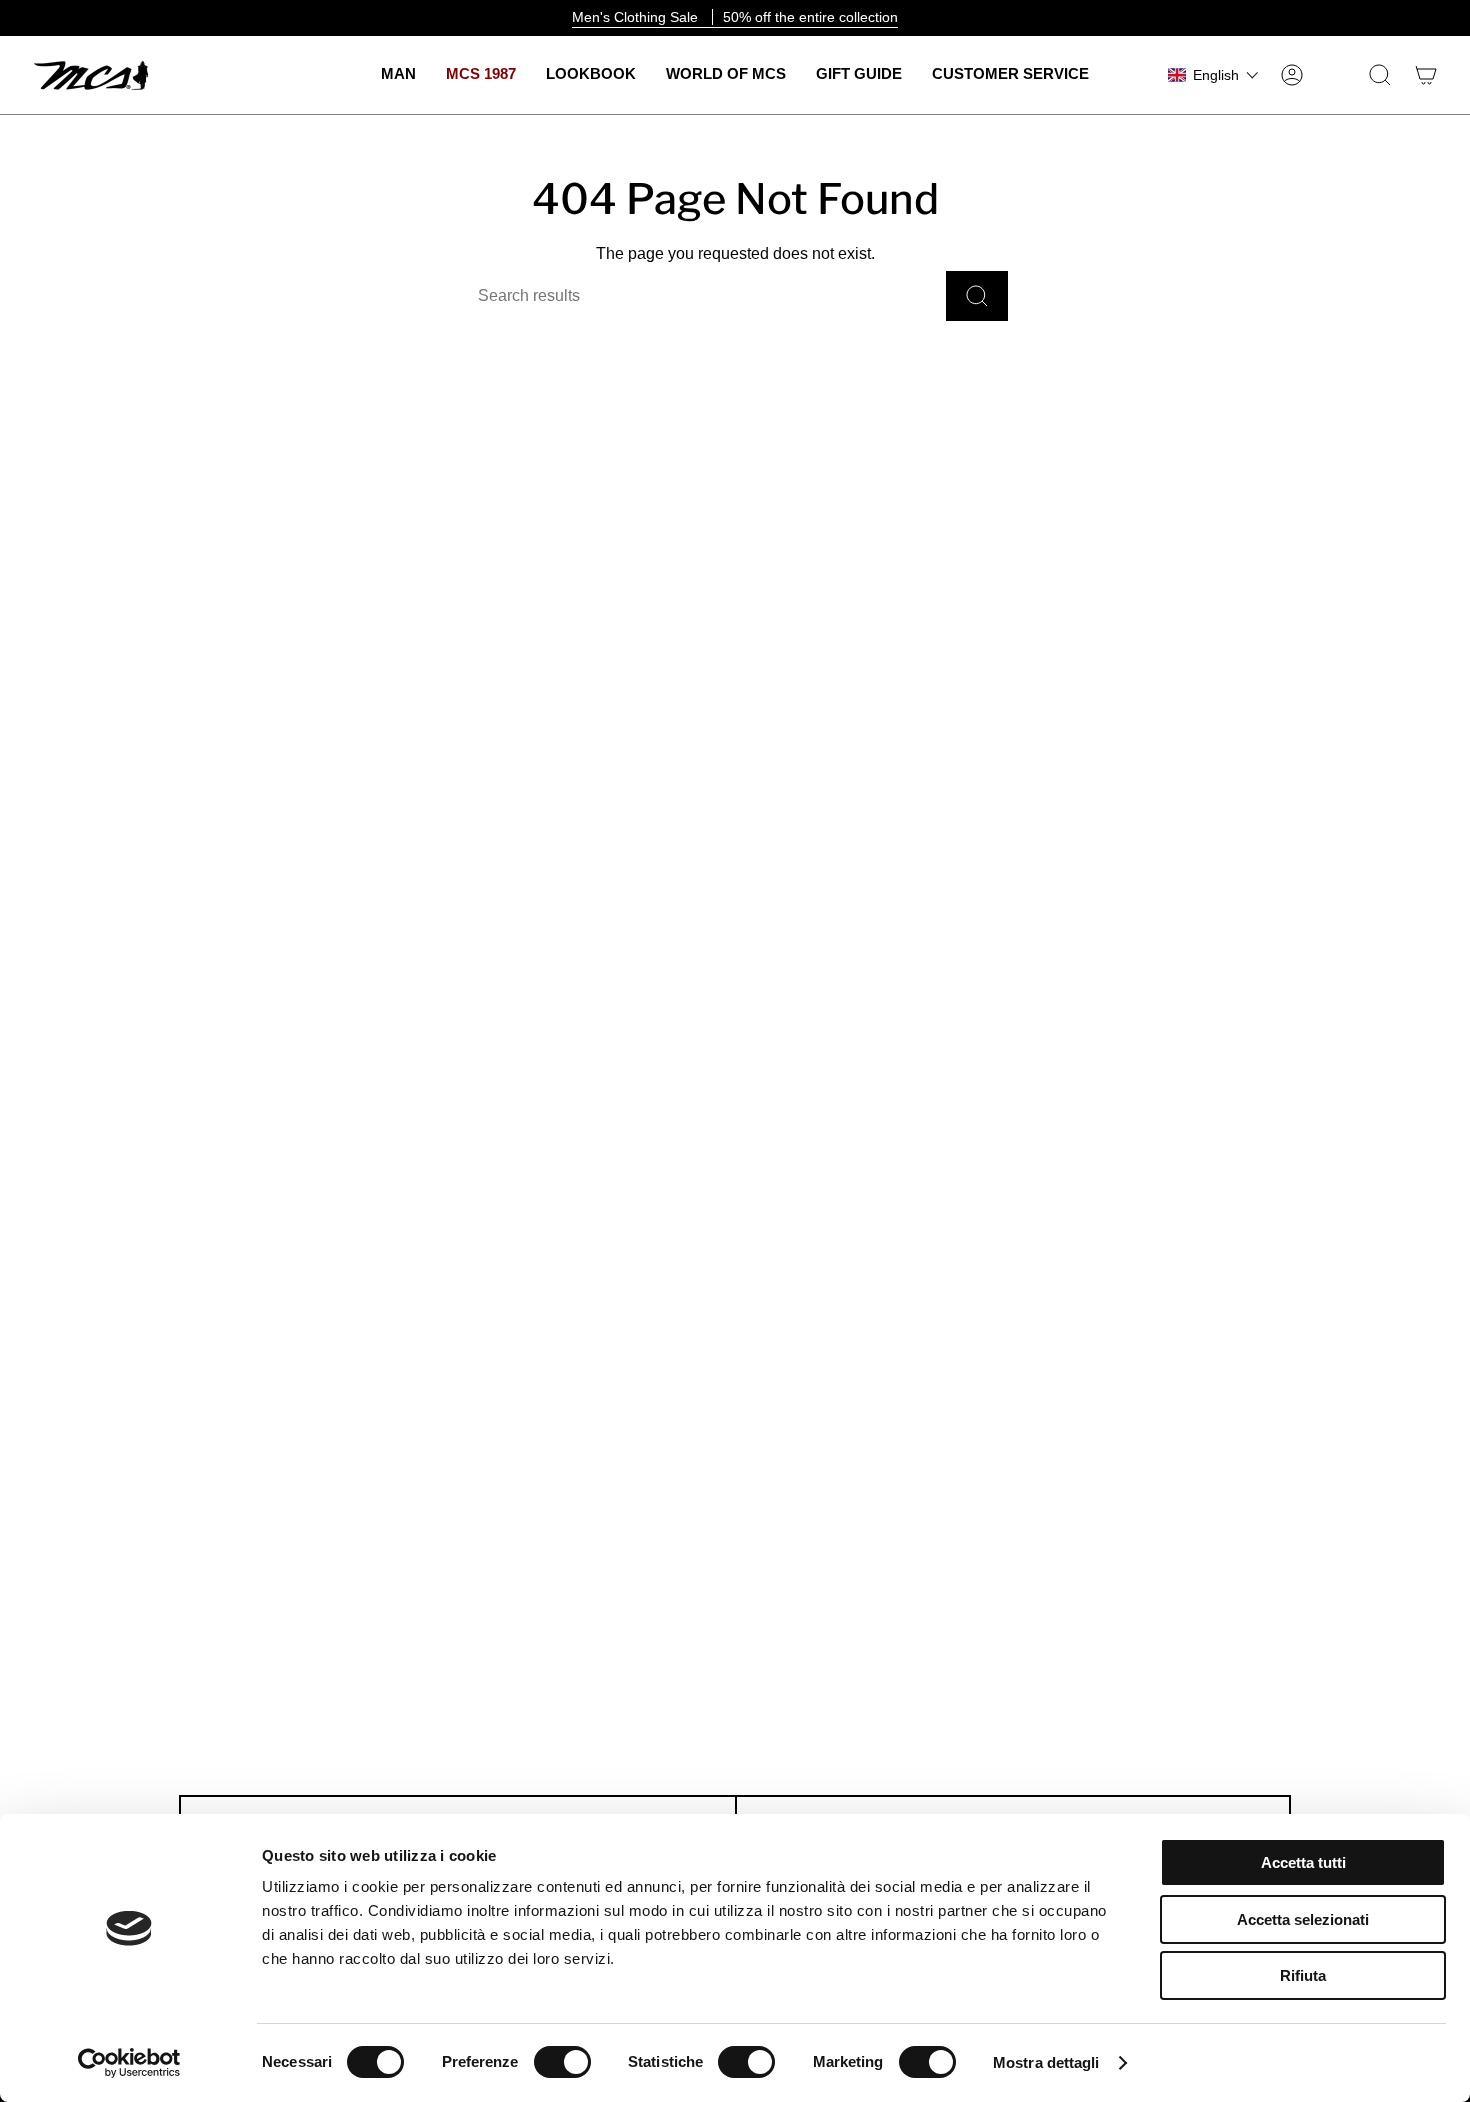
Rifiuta (1303, 1975)
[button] (398, 75)
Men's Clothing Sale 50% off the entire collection (735, 17)
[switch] (562, 2062)
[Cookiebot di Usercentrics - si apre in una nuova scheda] (129, 2063)
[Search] (977, 296)
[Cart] (1426, 75)
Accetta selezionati (1303, 1919)
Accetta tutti (1303, 1862)
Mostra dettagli (1046, 2062)
